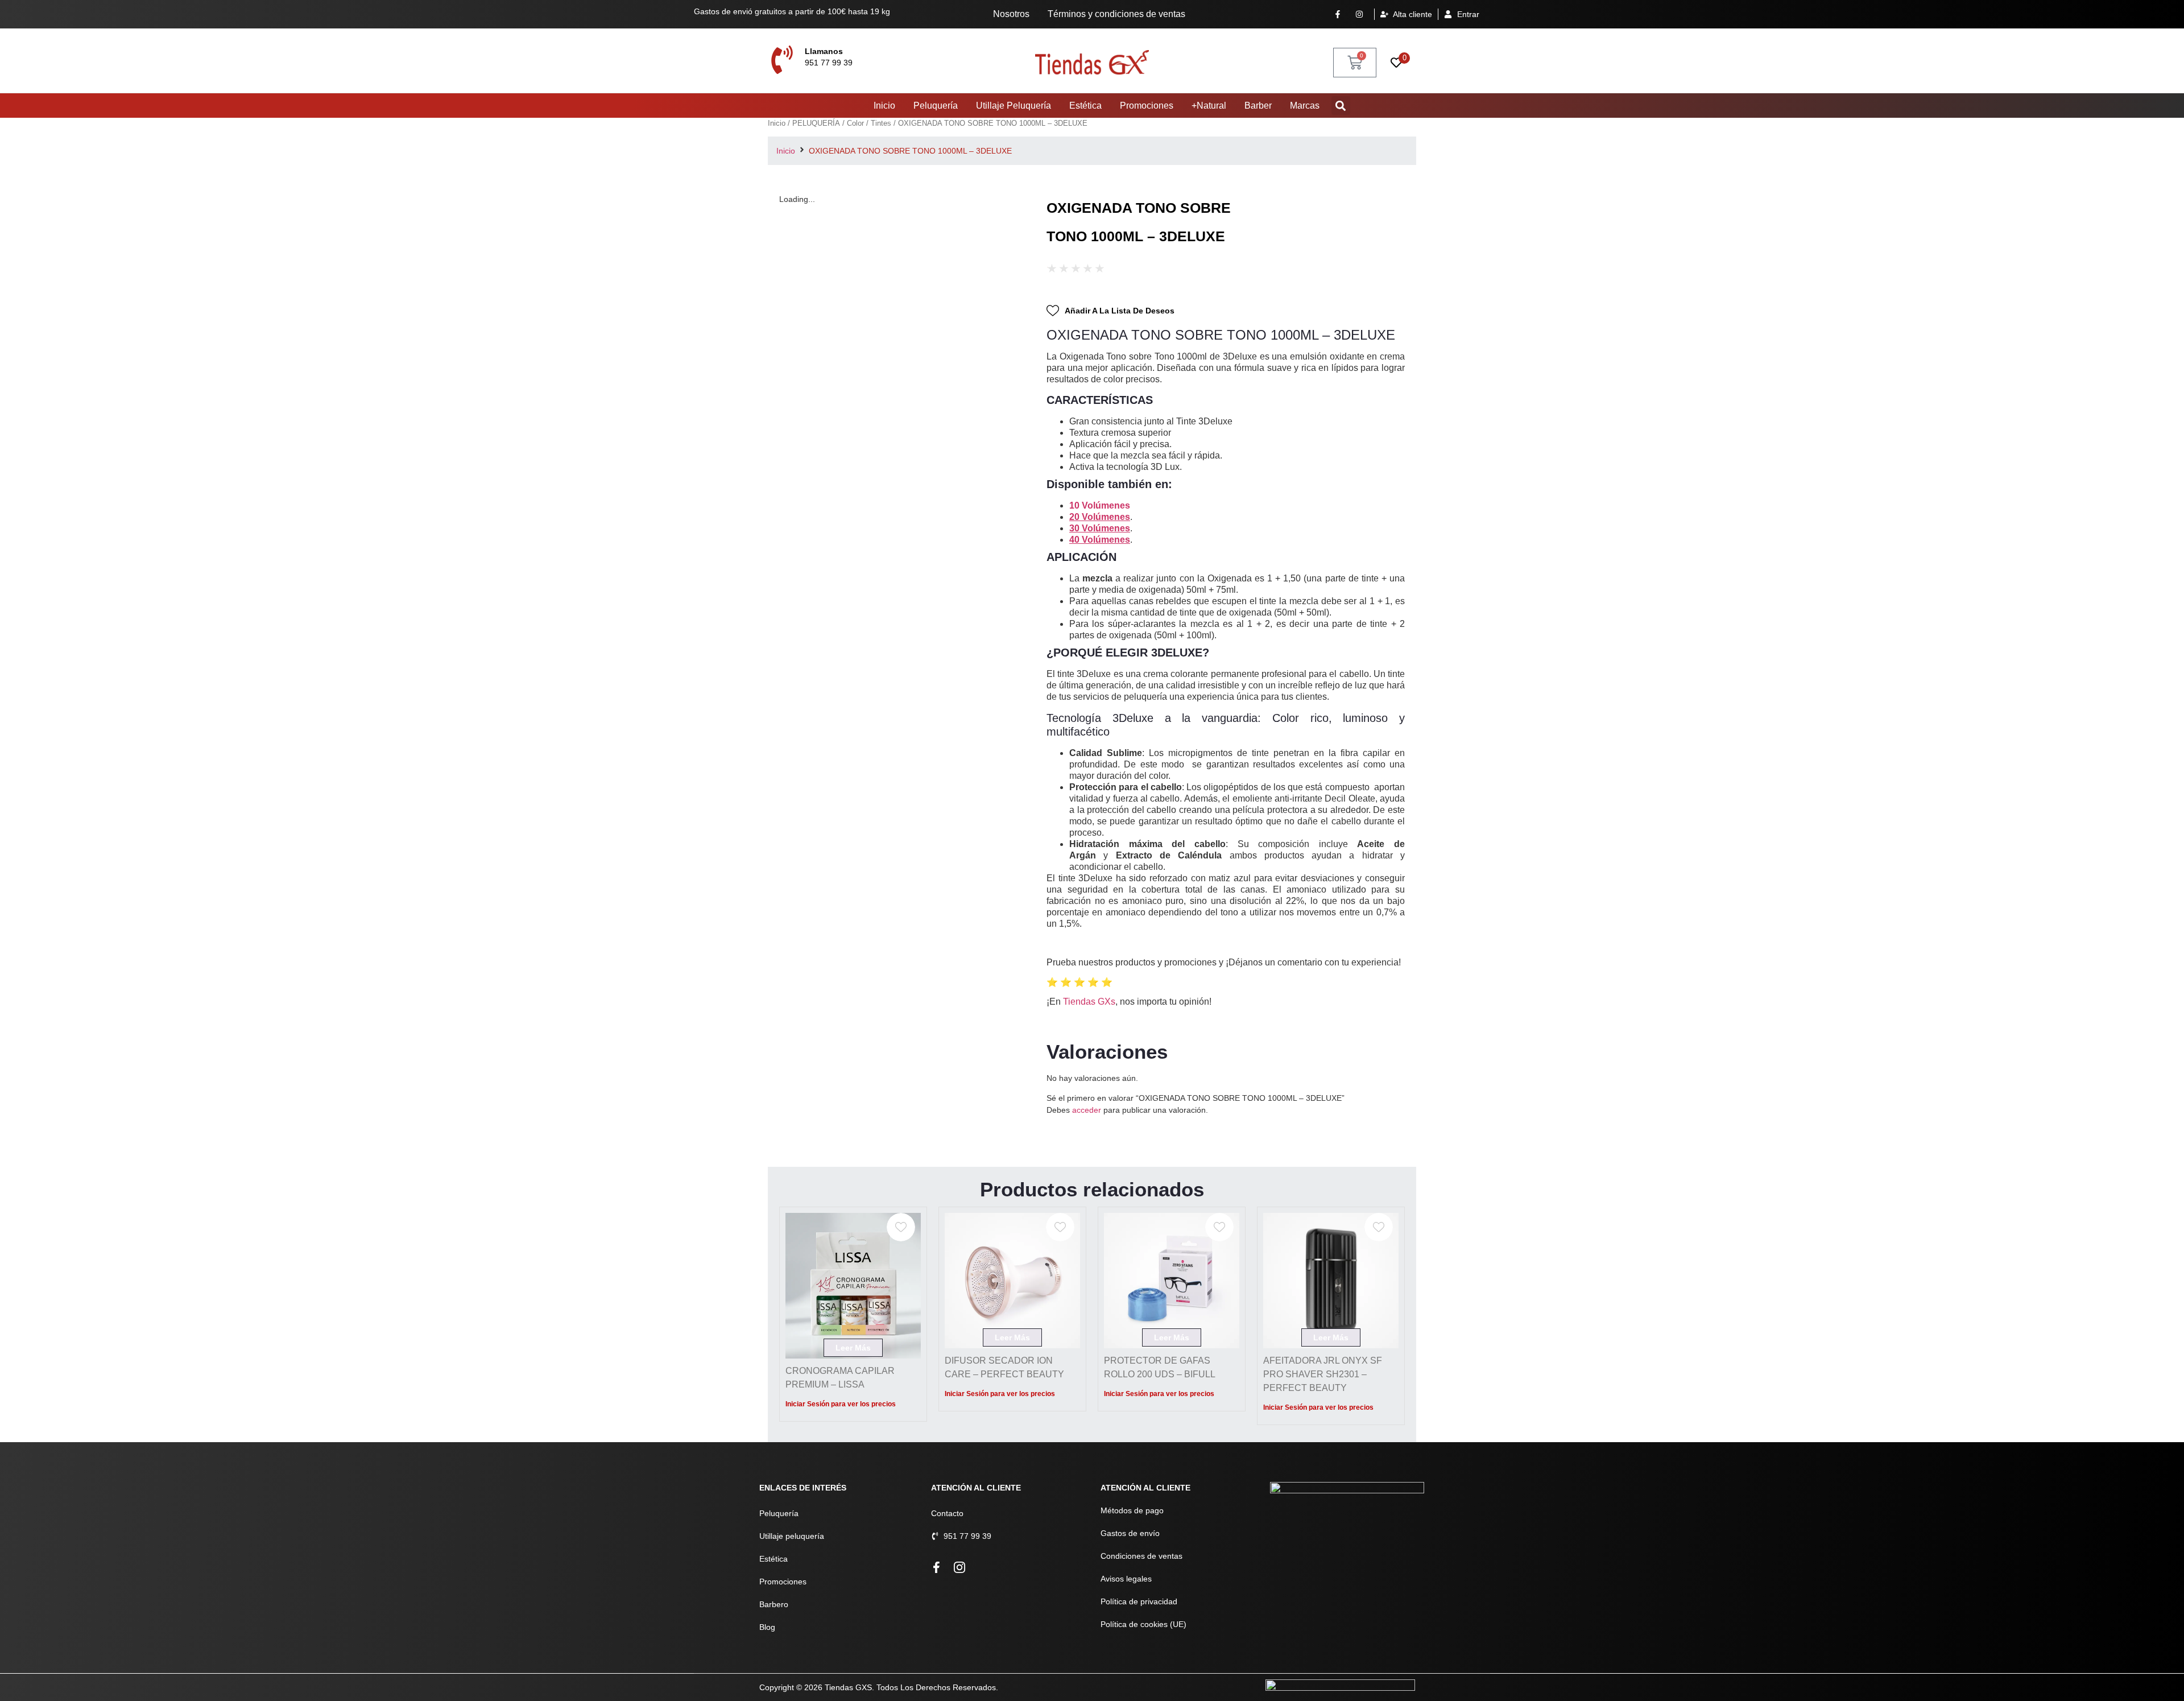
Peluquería (936, 106)
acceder (1087, 1110)
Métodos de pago (1132, 1510)
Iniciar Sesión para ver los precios (841, 1404)
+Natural (1209, 106)
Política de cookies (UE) (1143, 1624)
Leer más (853, 1348)
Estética (1085, 106)
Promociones (1147, 106)
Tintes (881, 123)
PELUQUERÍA (816, 123)
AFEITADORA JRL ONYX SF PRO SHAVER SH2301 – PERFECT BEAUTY (1323, 1374)
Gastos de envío (1130, 1533)
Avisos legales (1126, 1579)
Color (855, 123)
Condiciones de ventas (1141, 1556)
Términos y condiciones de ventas (1116, 14)
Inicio (884, 106)
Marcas (1305, 106)
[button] (1341, 106)
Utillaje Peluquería (1014, 106)
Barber (1258, 106)
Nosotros (1011, 14)
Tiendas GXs (1089, 1002)
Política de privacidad (1139, 1601)
